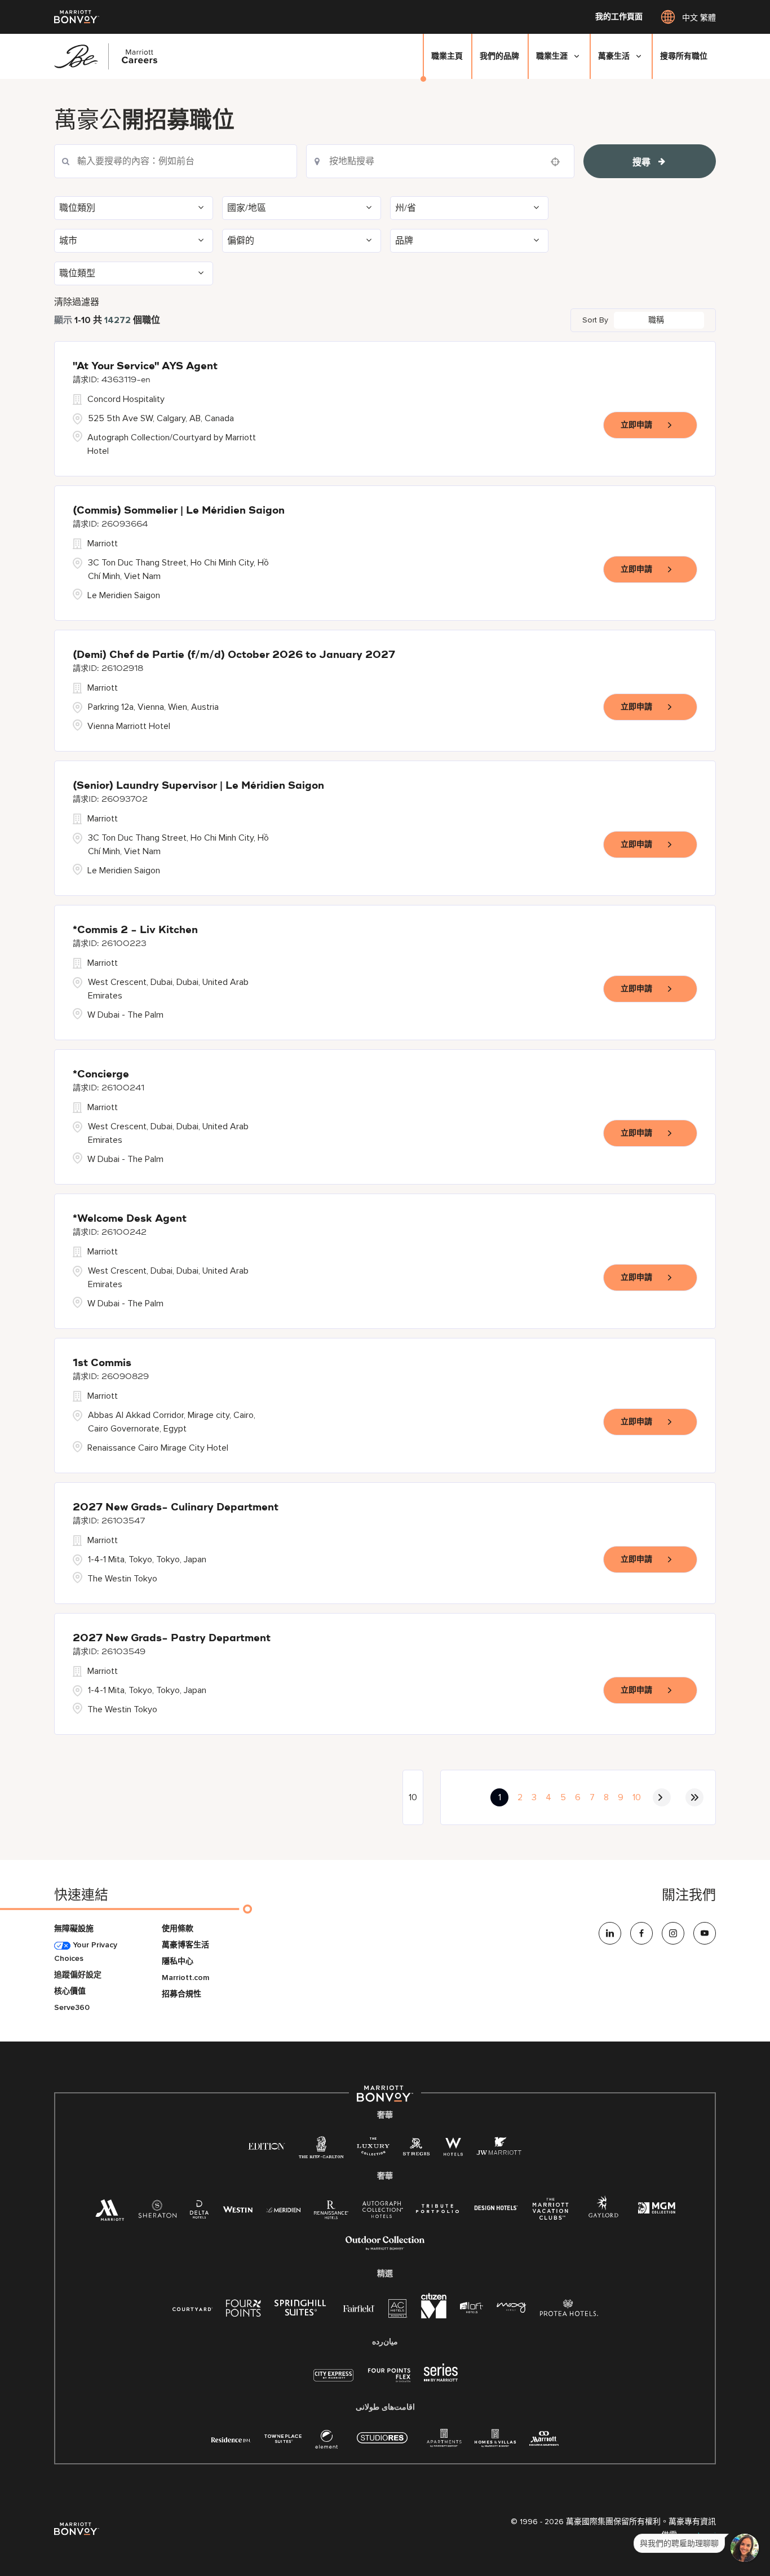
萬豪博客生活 (185, 1945)
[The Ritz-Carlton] (321, 2150)
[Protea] (569, 2310)
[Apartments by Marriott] (444, 2442)
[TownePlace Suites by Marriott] (283, 2439)
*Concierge (101, 1075)
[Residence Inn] (231, 2439)
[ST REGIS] (417, 2149)
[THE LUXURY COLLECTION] (373, 2149)
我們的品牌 (499, 56)
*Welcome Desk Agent (130, 1219)
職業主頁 (447, 56)
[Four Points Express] (389, 2381)
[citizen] (434, 2316)
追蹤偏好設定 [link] (78, 1975)
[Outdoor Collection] (385, 2248)
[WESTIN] (238, 2209)
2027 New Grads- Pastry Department (172, 1638)
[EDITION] (267, 2146)
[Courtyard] (193, 2308)
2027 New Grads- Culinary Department (176, 1508)
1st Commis (102, 1363)
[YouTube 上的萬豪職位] (705, 1933)
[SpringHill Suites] (302, 2310)
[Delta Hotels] (200, 2212)
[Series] (441, 2379)
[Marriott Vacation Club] (551, 2213)
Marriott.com (185, 1978)
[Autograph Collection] (382, 2212)
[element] (326, 2442)
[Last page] (694, 1797)
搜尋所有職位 (684, 56)
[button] (134, 208)
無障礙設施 (74, 1928)
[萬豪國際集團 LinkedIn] (610, 1933)
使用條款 (178, 1928)
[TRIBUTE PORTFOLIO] (438, 2209)
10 (637, 1797)
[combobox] (440, 161)
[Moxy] (512, 2308)
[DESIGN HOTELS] (496, 2209)
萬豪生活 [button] (614, 56)
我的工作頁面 (619, 17)
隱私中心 (178, 1961)
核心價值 (70, 1991)
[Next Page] (662, 1797)
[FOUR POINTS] (244, 2310)
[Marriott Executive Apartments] (544, 2440)
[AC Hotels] (398, 2311)
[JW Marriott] (499, 2149)
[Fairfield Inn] (359, 2308)
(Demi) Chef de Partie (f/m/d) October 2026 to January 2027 (234, 655)
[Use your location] (559, 162)
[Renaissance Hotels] (331, 2212)
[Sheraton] (157, 2212)
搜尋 (641, 162)
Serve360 (72, 2007)
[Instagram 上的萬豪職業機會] (673, 1933)
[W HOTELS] (453, 2149)
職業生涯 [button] (552, 56)
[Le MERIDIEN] (283, 2209)
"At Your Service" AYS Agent (145, 366)
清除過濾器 (77, 302)
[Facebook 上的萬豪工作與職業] (641, 1933)
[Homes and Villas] (495, 2442)
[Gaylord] (603, 2215)
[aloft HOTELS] (472, 2308)
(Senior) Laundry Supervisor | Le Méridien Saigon (198, 786)
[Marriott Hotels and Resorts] (110, 2213)
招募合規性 (182, 1994)
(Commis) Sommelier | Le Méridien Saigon (179, 511)
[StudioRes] (382, 2444)
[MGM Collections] (656, 2209)
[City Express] (333, 2381)
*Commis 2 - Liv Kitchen (135, 930)
